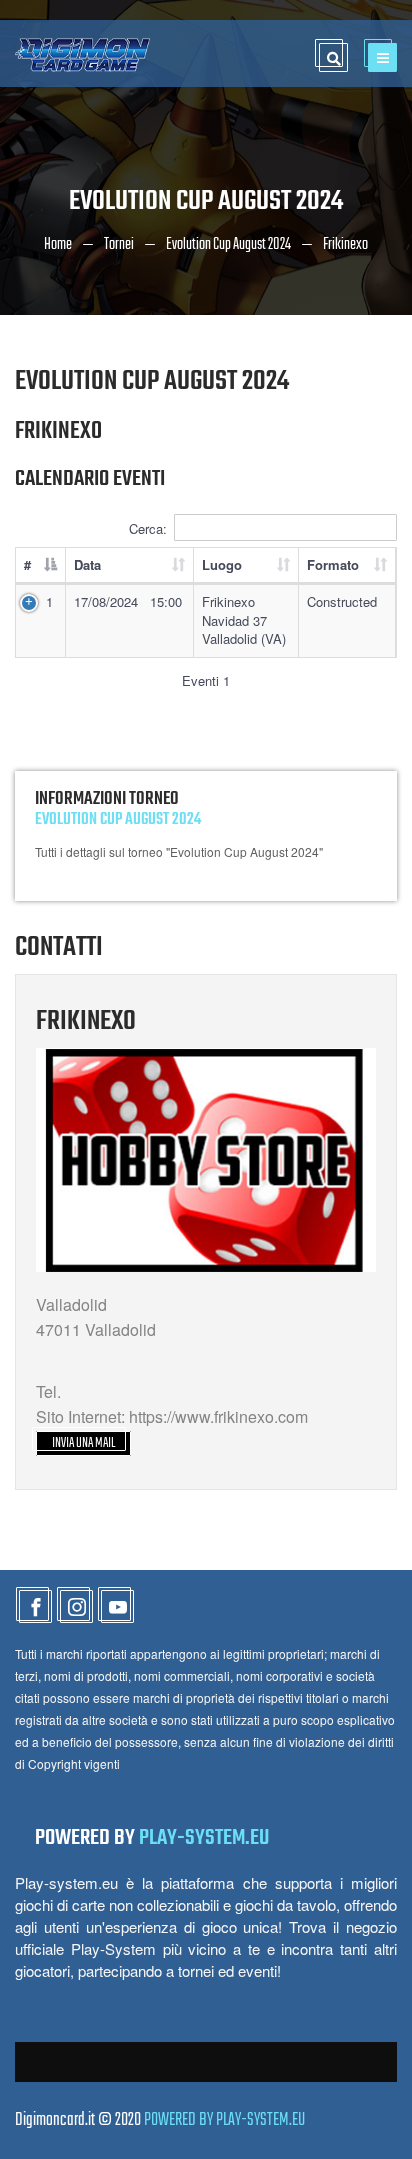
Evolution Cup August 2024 (228, 245)
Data (87, 564)
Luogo (222, 564)
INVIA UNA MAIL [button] (83, 1443)
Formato (333, 564)
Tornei (119, 245)
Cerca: (148, 528)
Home (58, 245)
